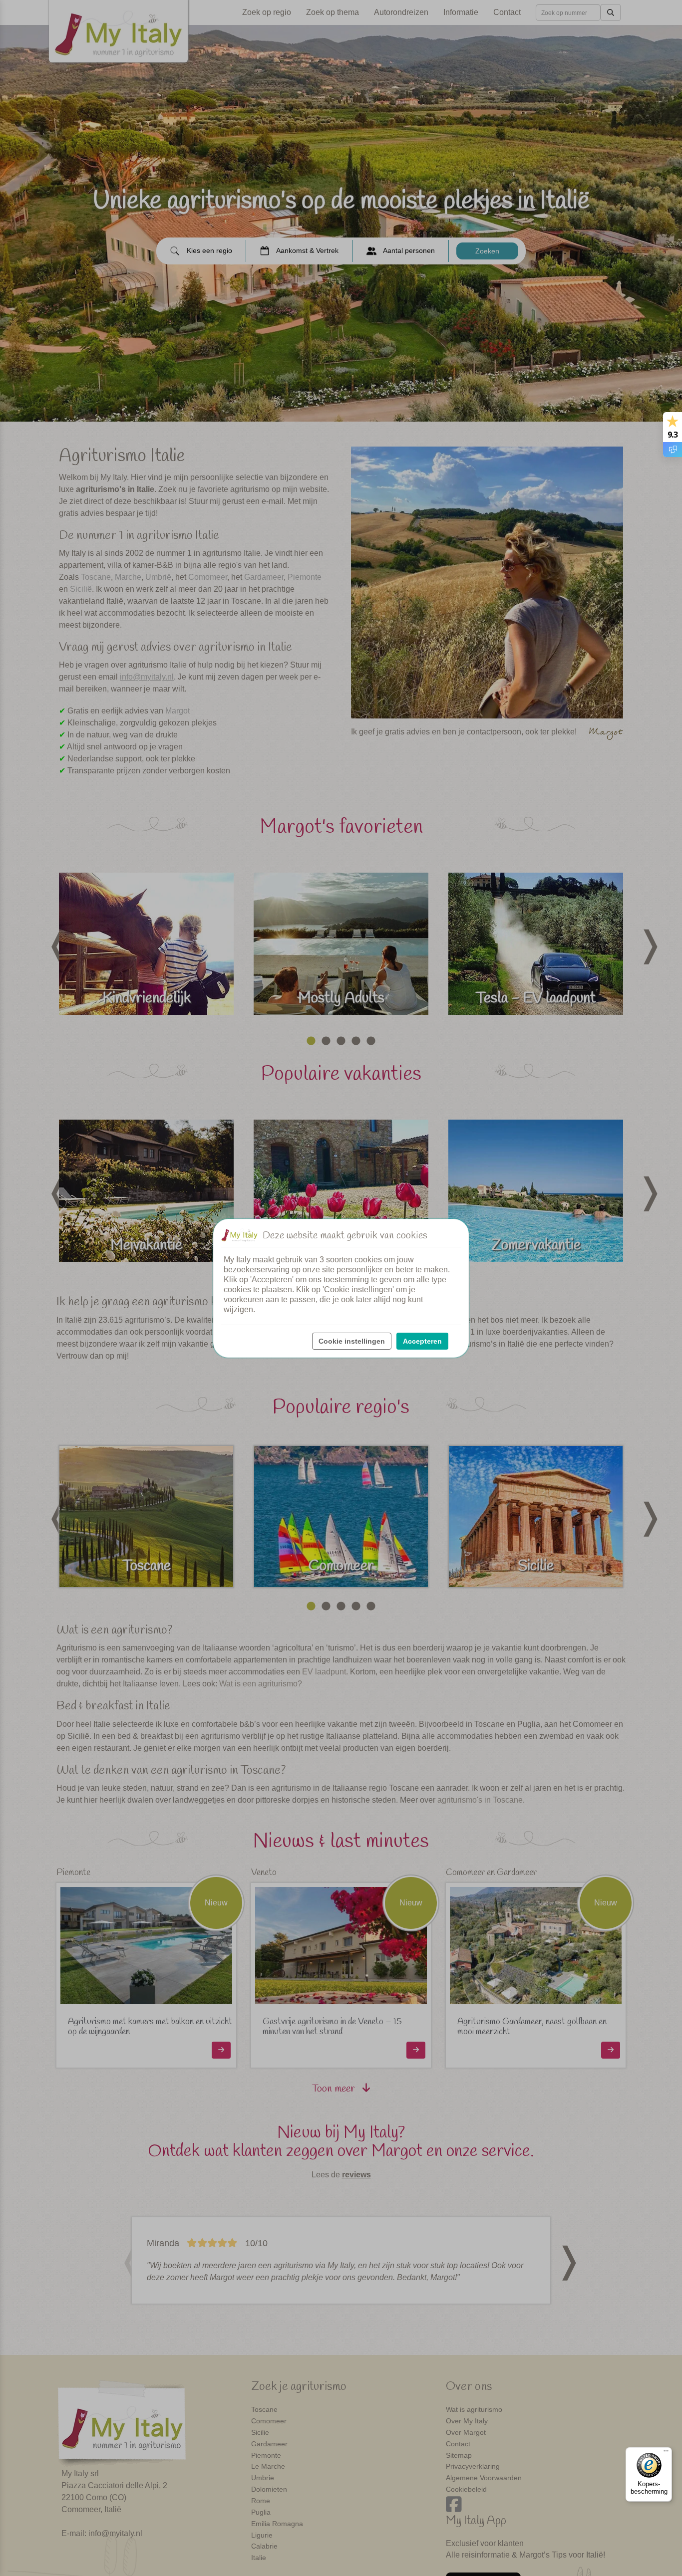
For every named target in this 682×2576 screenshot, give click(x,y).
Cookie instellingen (352, 1341)
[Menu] (666, 2453)
